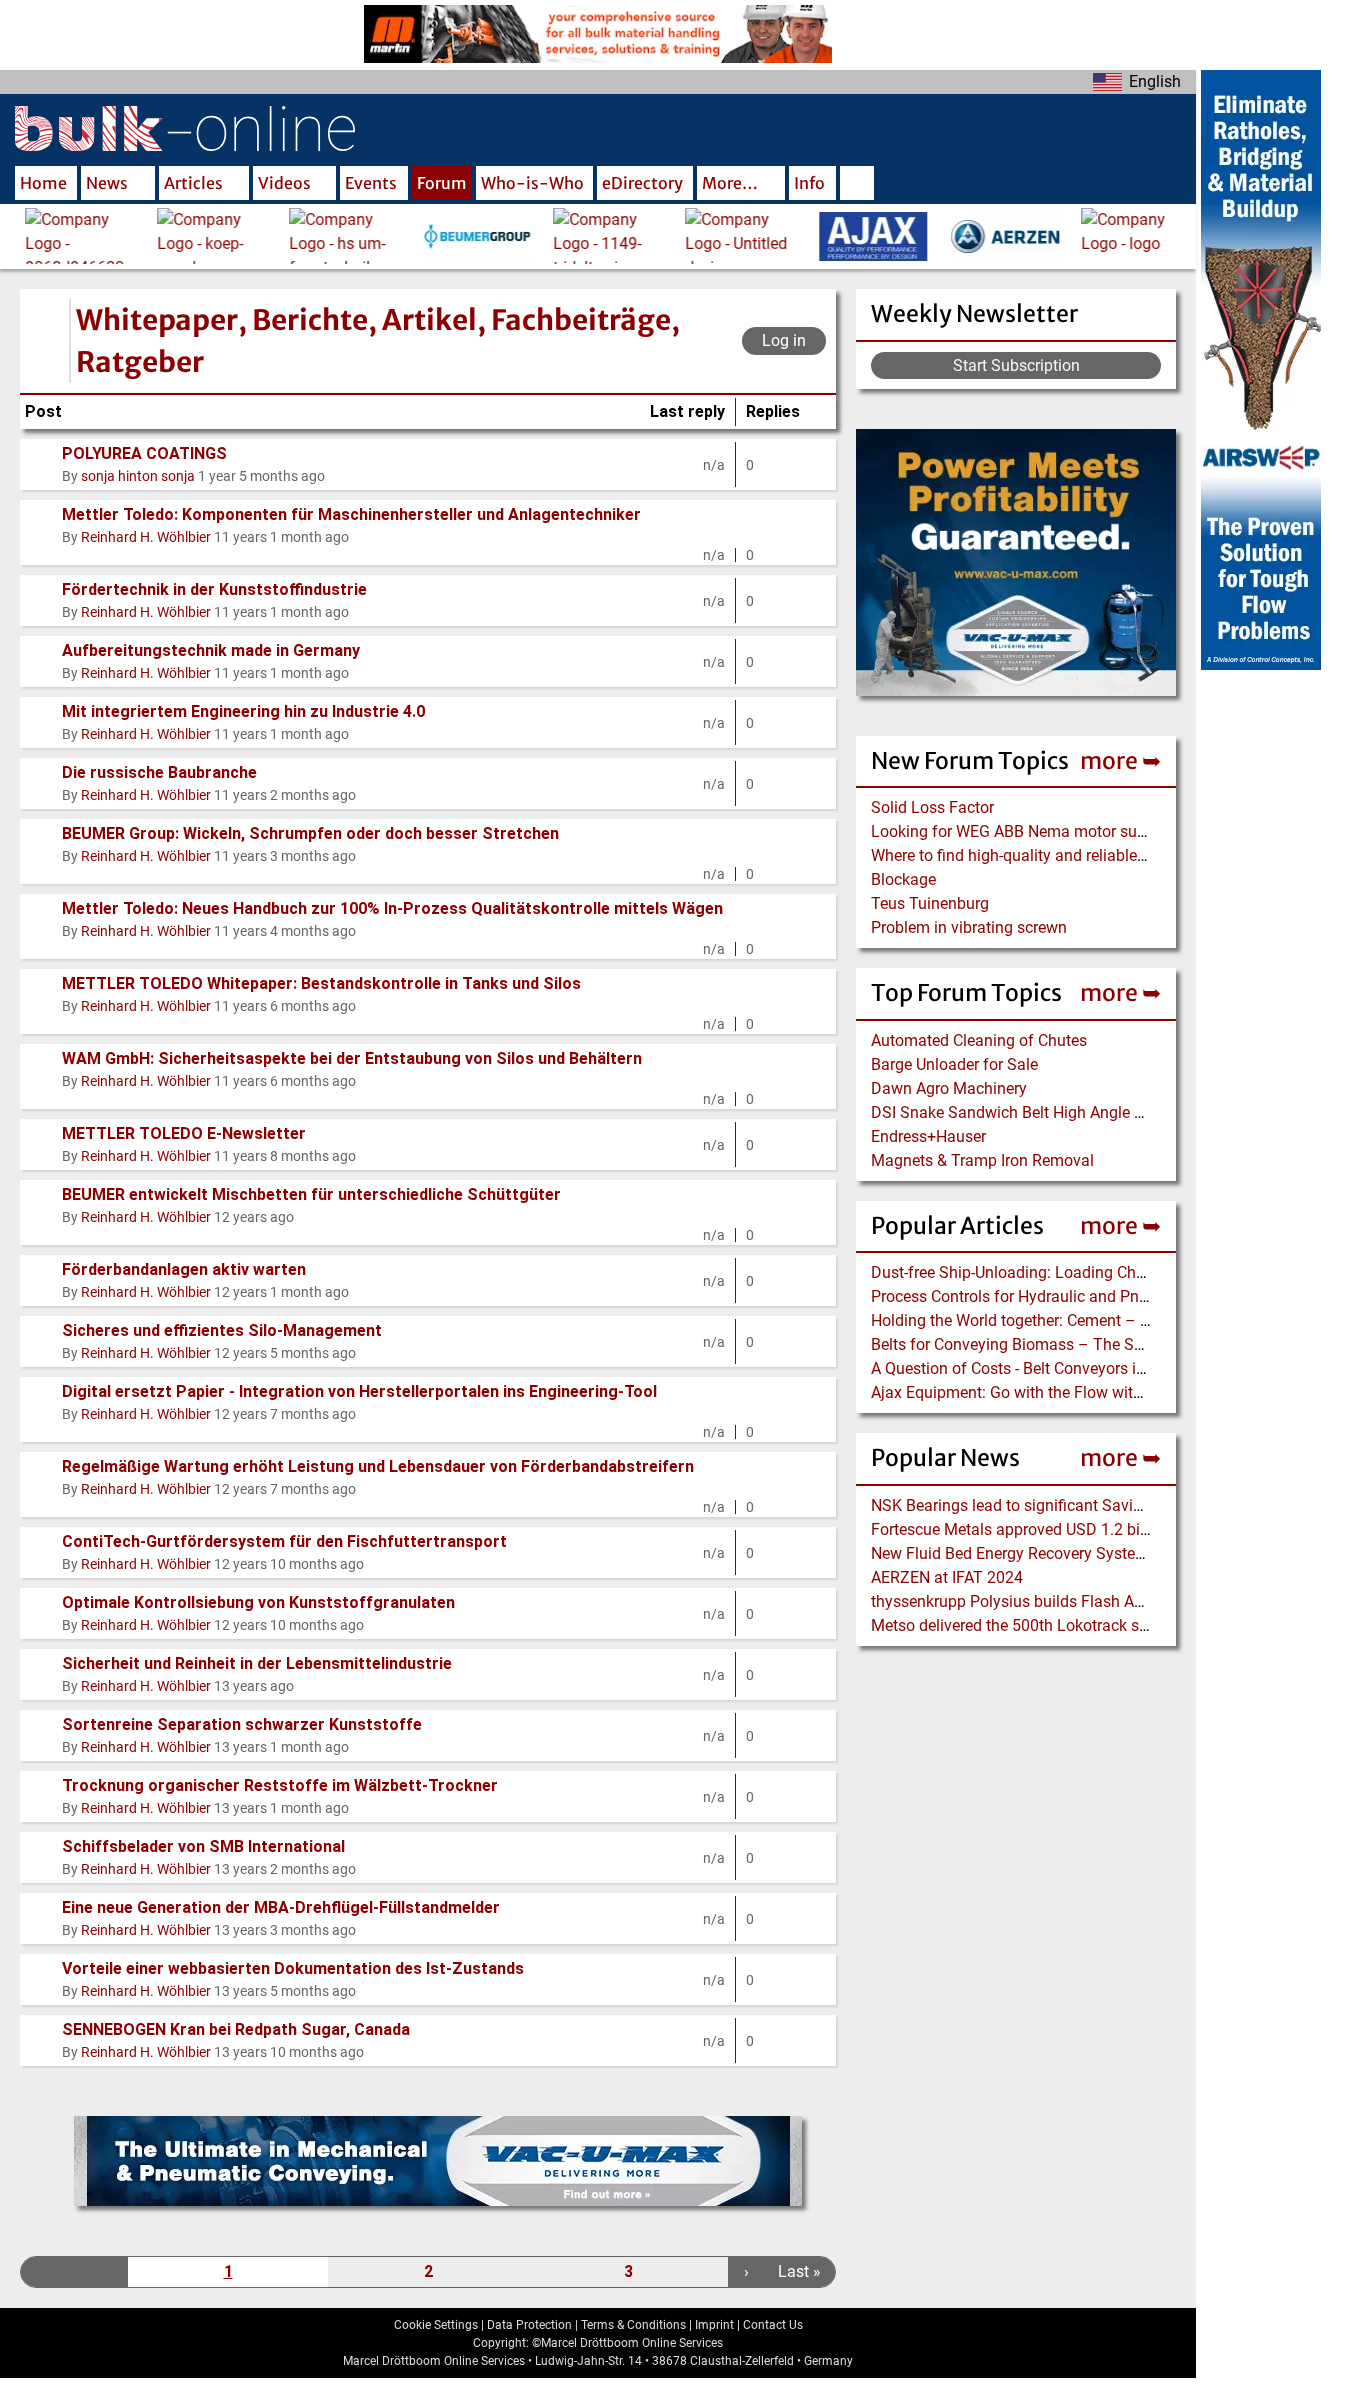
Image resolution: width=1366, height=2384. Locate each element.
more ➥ (1120, 760)
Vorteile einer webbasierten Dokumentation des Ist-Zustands (293, 1968)
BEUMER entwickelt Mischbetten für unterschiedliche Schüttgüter (311, 1194)
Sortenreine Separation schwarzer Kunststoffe (242, 1724)
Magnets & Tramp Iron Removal (982, 1160)
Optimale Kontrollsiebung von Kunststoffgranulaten (258, 1602)
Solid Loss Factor (932, 807)
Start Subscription (1016, 365)
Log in (784, 340)
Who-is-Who (532, 183)
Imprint (714, 2325)
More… (730, 183)
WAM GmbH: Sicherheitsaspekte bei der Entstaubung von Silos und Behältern (352, 1058)
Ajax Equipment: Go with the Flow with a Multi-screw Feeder (1081, 1392)
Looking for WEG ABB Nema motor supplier (1023, 831)
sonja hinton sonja (138, 476)
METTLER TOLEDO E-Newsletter (184, 1133)
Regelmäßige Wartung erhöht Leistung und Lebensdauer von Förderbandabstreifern (378, 1466)
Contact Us (773, 2325)
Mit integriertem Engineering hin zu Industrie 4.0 (243, 711)
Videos (284, 183)
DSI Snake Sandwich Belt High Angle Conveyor (1035, 1112)
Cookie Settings (436, 2325)
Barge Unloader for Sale (954, 1064)
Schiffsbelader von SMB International (203, 1846)
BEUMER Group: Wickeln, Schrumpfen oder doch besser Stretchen (310, 833)
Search (857, 185)
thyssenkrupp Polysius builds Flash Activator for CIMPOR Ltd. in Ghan (1117, 1601)
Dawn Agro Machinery (949, 1088)
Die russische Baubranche (159, 772)
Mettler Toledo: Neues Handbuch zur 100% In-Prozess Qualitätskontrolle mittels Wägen (392, 908)
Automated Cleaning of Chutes (979, 1040)
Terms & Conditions (633, 2325)
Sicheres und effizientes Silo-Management (222, 1330)
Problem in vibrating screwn (969, 927)
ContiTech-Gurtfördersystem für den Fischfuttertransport (284, 1541)
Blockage (903, 879)
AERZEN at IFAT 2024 (947, 1577)
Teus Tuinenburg (930, 903)
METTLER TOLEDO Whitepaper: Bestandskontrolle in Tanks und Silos (321, 983)
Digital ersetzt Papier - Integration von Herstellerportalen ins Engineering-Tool (359, 1391)
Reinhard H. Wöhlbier (146, 537)
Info (809, 183)
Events (371, 183)
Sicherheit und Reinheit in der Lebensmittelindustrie (257, 1663)
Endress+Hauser (928, 1136)
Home (43, 183)
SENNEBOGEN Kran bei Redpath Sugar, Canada (236, 2029)
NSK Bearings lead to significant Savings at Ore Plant (1058, 1505)
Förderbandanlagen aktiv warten (184, 1269)
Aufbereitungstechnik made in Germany (211, 650)
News (107, 183)
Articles (193, 183)
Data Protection (529, 2325)
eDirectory (642, 183)
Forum (442, 183)
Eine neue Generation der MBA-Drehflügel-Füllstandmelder (281, 1907)
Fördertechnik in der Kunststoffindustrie (214, 589)
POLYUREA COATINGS (144, 453)
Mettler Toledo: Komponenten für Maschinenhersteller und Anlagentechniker (351, 514)
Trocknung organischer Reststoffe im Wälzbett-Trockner (280, 1785)
